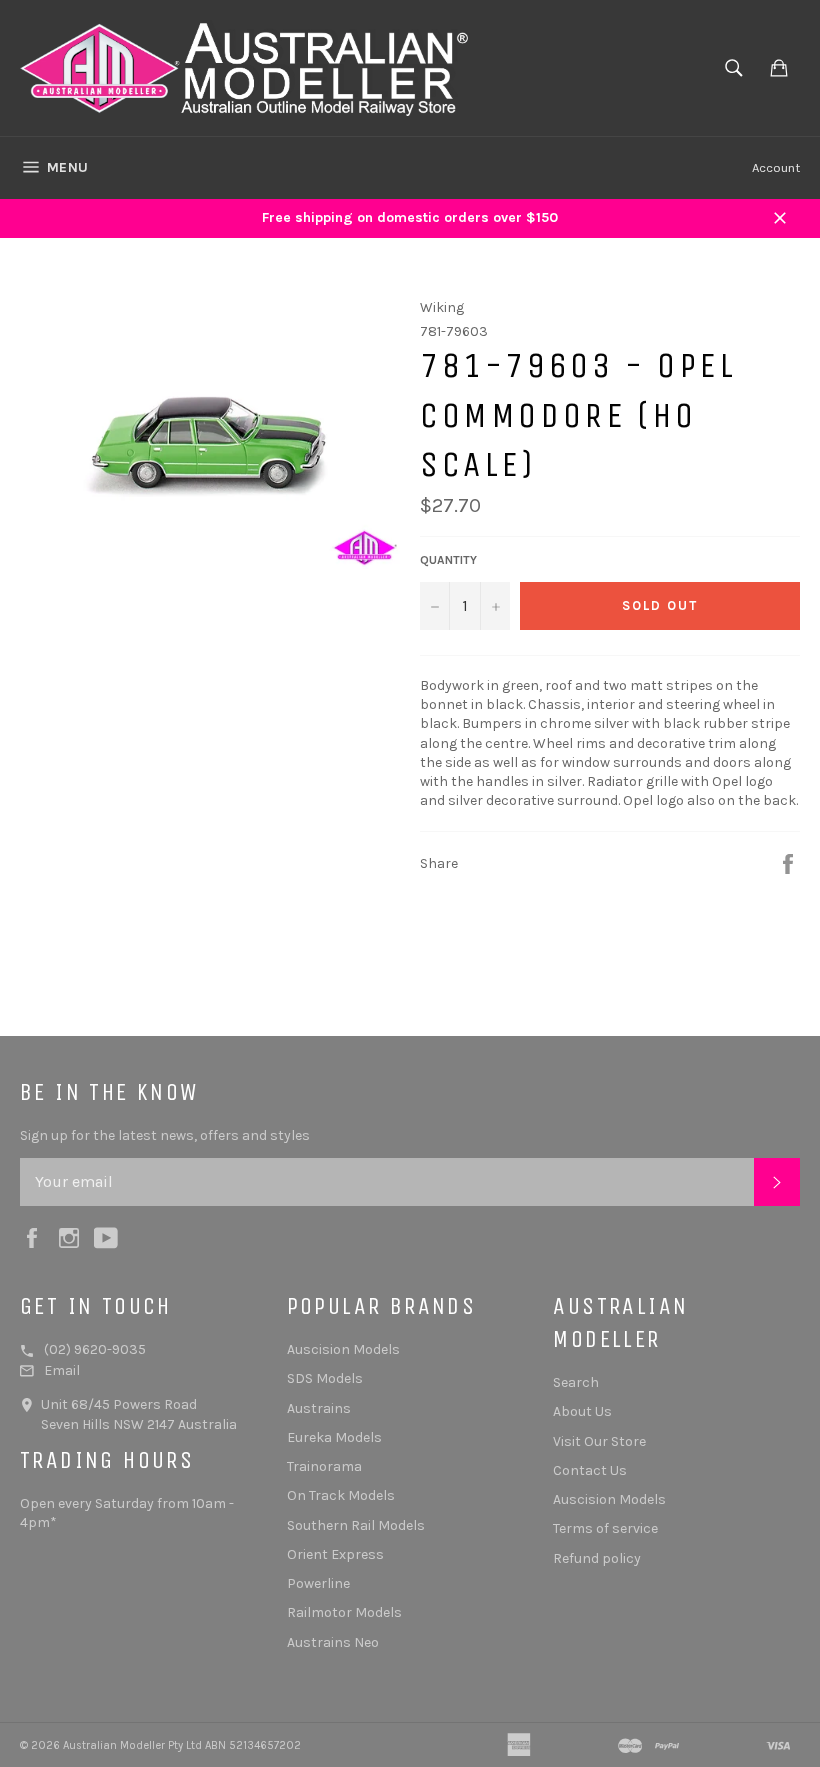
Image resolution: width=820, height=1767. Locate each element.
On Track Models (341, 1495)
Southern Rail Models (356, 1525)
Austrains (319, 1408)
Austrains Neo (333, 1642)
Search (576, 1382)
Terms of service (605, 1528)
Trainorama (324, 1466)
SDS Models (325, 1378)
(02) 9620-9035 (95, 1349)
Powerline (318, 1583)
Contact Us (590, 1470)
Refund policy (597, 1558)
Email (62, 1370)
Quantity (448, 560)
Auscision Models (343, 1349)
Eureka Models (334, 1437)
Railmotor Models (344, 1612)
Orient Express (335, 1554)
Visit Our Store (599, 1441)
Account (776, 167)
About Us (582, 1411)
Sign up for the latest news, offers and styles (165, 1135)
